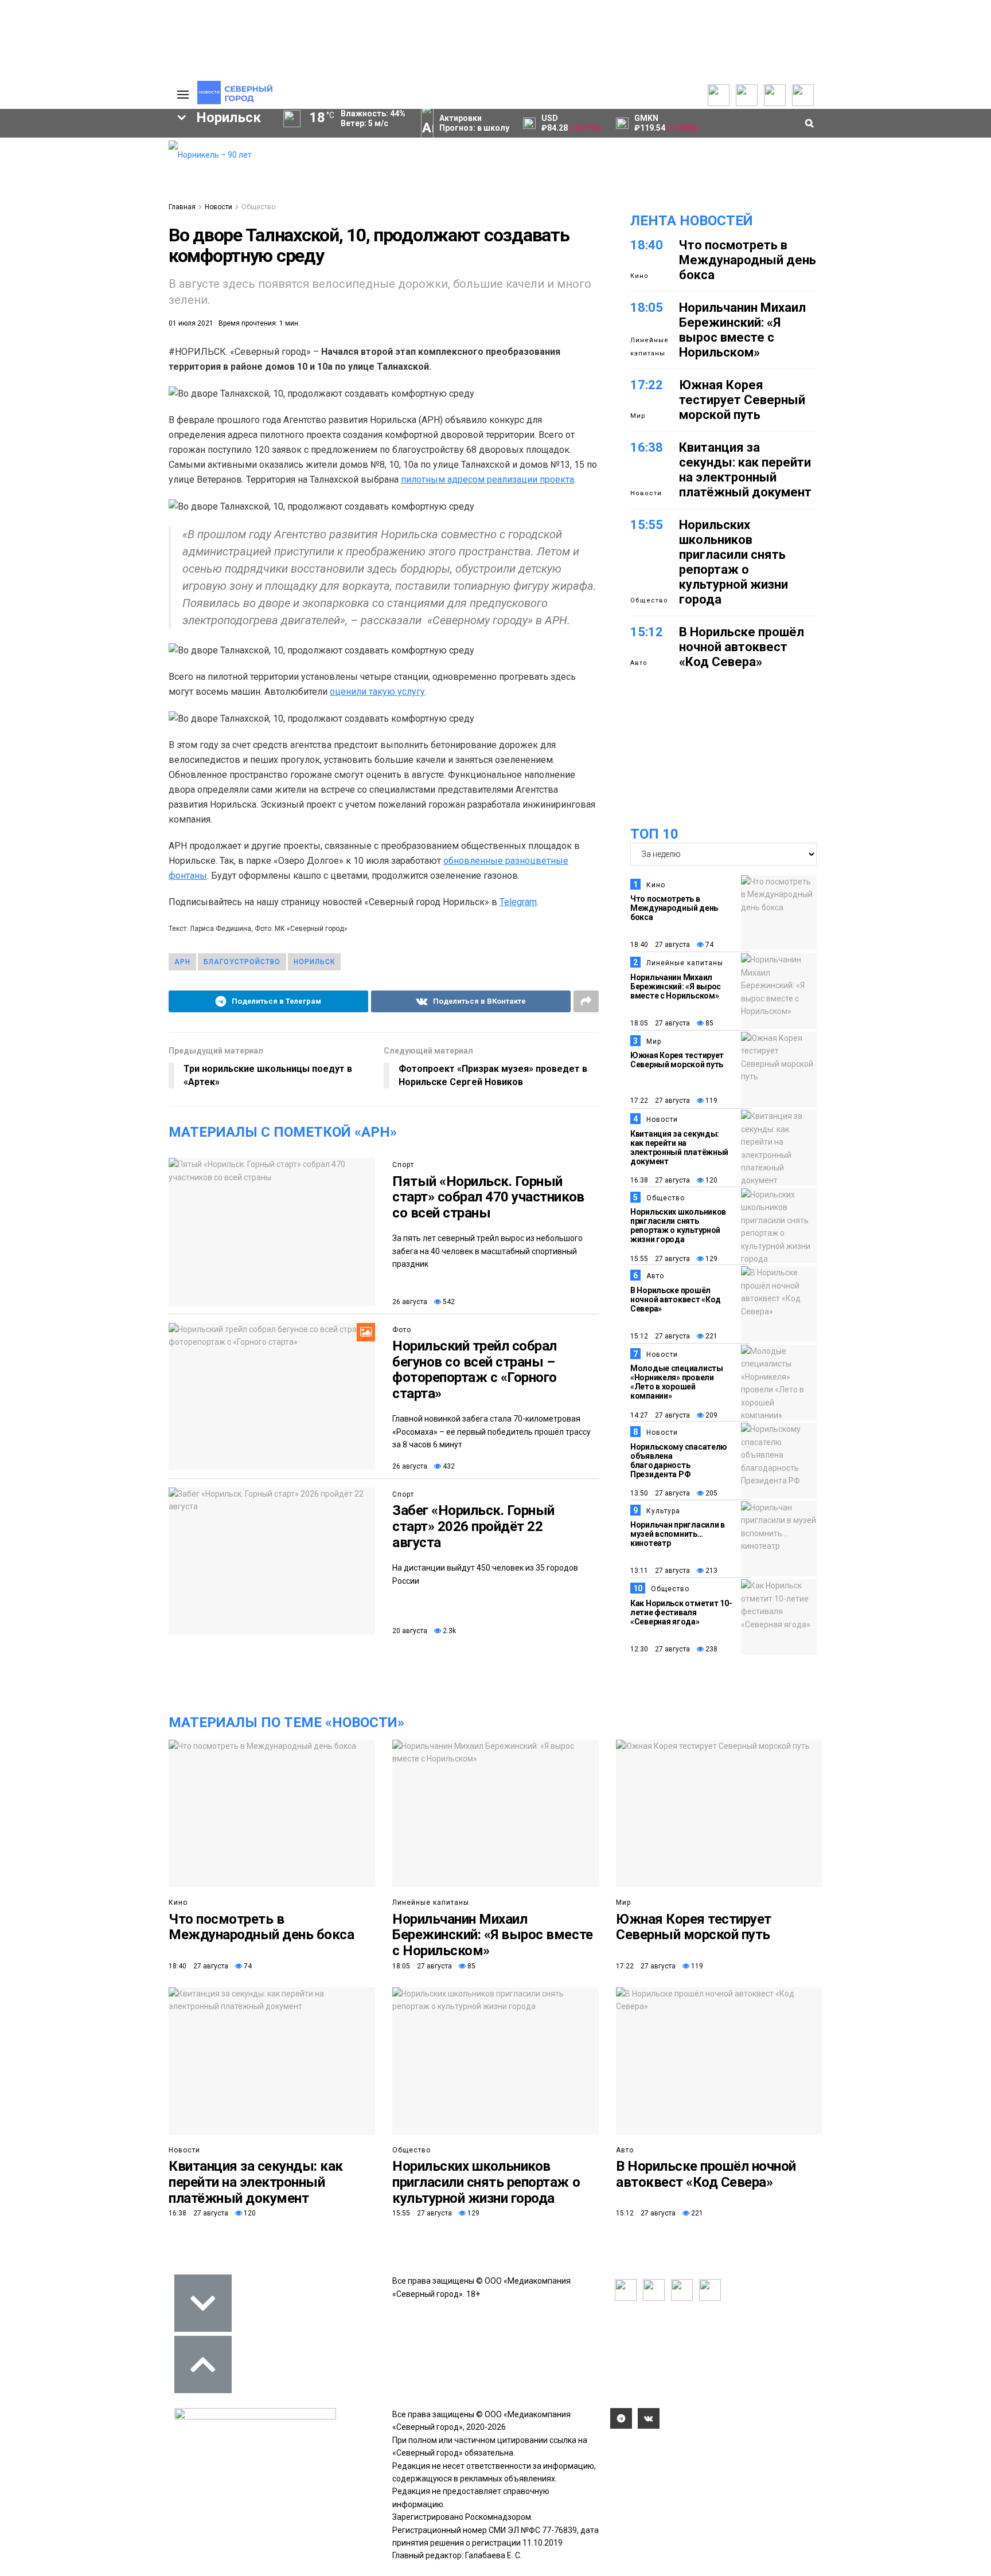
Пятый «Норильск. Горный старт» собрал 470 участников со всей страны (488, 1197)
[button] (122, 236)
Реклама (103, 160)
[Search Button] (142, 423)
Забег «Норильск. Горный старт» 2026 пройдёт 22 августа (473, 1526)
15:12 (647, 632)
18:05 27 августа (660, 1023)
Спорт (403, 1165)
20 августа (410, 1631)
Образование (114, 350)
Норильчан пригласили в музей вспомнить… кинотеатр (678, 1534)
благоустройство (242, 962)
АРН (65, 330)
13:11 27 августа (660, 1571)
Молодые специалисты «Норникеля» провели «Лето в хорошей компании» (677, 1382)
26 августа (410, 1302)
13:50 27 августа (660, 1493)
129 (711, 1259)
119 (711, 1101)
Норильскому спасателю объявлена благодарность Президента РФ (679, 1461)
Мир (638, 416)
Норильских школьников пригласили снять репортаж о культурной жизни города (734, 562)
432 (448, 1466)
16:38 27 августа (660, 1180)
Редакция (105, 147)
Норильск (314, 962)
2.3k (448, 1631)
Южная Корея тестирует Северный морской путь (742, 400)
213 (711, 1571)
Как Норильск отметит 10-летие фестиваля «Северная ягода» (681, 1612)
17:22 (647, 385)
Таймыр (112, 311)
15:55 (647, 525)
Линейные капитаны (649, 347)
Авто (639, 663)
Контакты (104, 173)
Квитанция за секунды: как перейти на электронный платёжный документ (745, 470)
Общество (258, 207)
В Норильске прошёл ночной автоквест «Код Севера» (742, 647)
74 (709, 945)
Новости (219, 207)
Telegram (518, 902)
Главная (182, 207)
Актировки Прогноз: (474, 123)
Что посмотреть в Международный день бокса (748, 260)
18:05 (647, 308)
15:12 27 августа (660, 1336)
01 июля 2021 (191, 323)
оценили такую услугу (377, 692)
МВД (41, 350)
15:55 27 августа (660, 1259)
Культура (663, 1511)
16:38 (647, 447)
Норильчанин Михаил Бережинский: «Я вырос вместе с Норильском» (742, 330)
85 (709, 1023)
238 (711, 1649)
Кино (639, 276)
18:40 (647, 245)
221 (711, 1336)
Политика (104, 185)
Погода (100, 223)
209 (711, 1415)
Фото (402, 1330)
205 (711, 1493)
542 (448, 1302)
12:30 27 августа (660, 1649)
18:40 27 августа (660, 945)
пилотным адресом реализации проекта (487, 479)
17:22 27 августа (660, 1101)
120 (711, 1180)
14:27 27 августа (660, 1415)
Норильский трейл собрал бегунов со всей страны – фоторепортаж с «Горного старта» (475, 1370)
